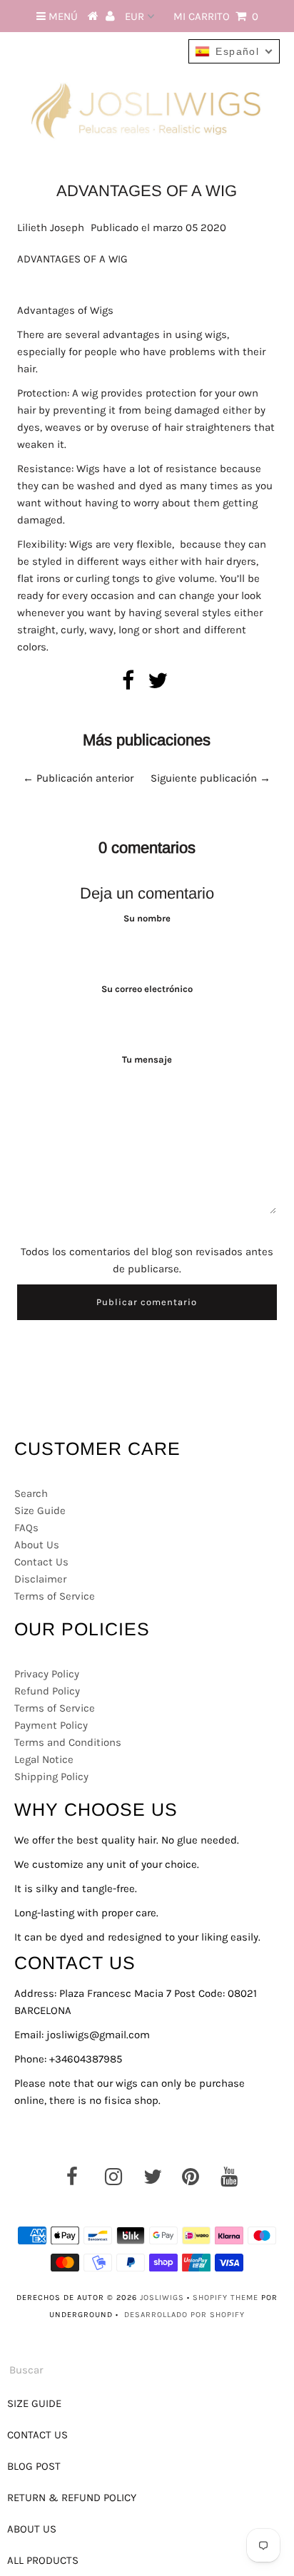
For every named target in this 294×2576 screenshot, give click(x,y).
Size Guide (40, 1511)
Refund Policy (47, 1691)
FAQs (26, 1528)
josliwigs (162, 2298)
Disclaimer (40, 1579)
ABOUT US (32, 2529)
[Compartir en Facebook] (128, 685)
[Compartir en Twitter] (158, 685)
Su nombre (147, 918)
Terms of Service (55, 1596)
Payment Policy (51, 1725)
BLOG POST (34, 2466)
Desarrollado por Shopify (184, 2315)
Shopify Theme (225, 2298)
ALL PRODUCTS (43, 2560)
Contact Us (41, 1562)
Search (31, 1493)
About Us (37, 1545)
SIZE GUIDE (34, 2403)
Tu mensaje (147, 1059)
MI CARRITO (216, 16)
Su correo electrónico (147, 989)
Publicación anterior (85, 778)
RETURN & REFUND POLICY (72, 2498)
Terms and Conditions (68, 1742)
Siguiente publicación (204, 778)
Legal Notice (44, 1759)
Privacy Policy (47, 1674)
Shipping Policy (51, 1777)
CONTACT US (37, 2435)
